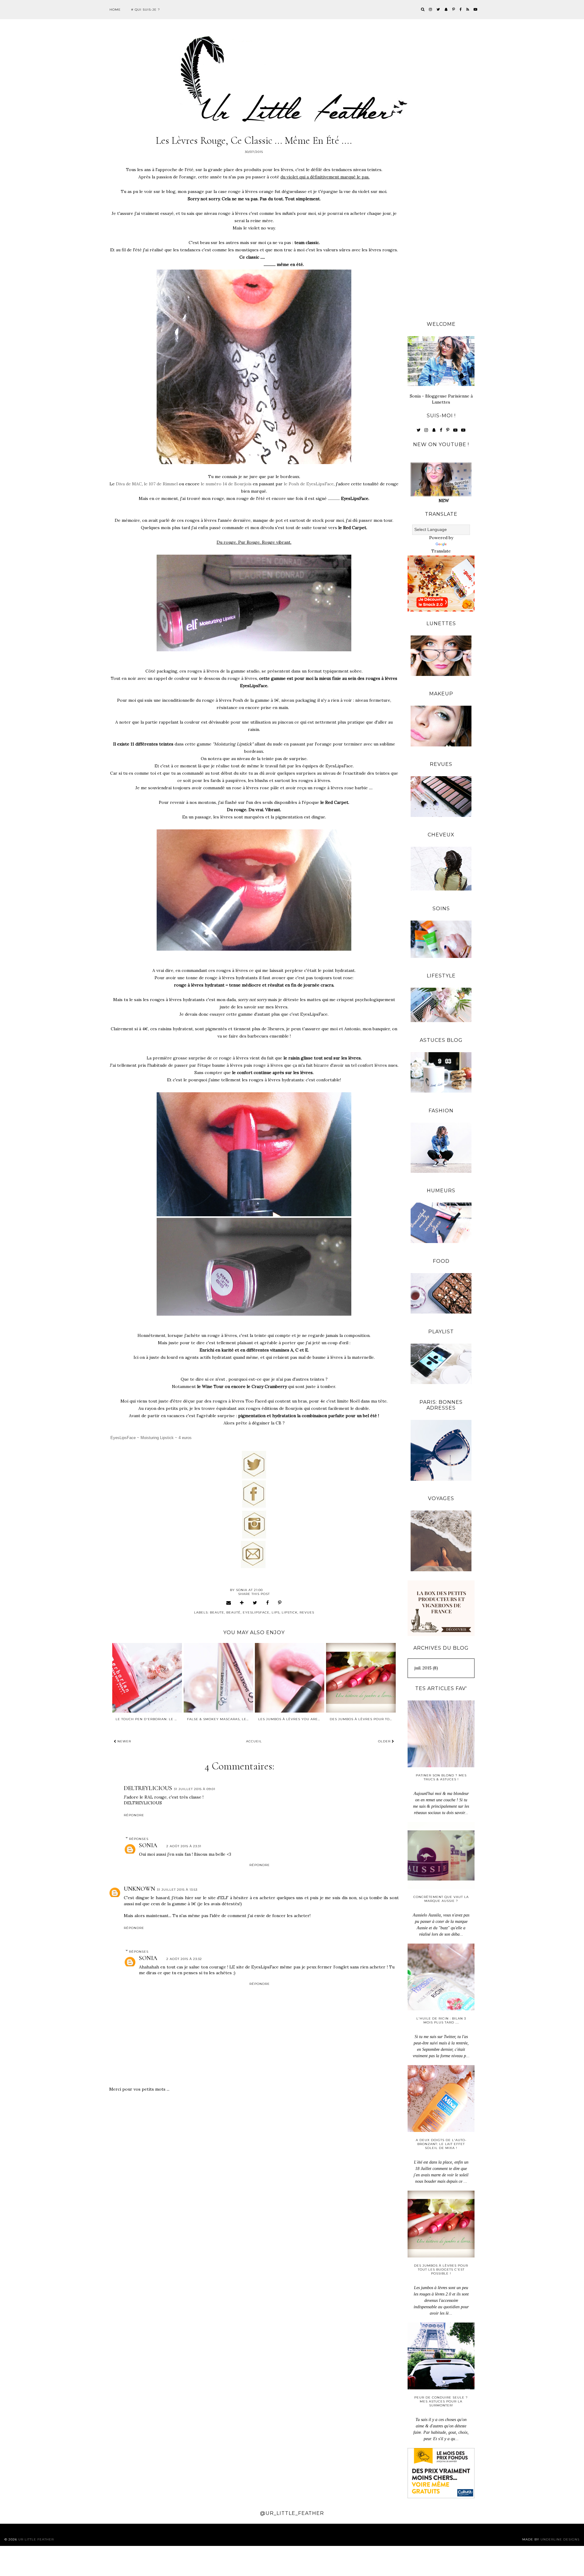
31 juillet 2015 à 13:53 (177, 1890)
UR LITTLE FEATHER (36, 2539)
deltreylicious (148, 1788)
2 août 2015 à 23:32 (184, 1959)
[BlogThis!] (242, 1603)
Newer (124, 1741)
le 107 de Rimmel (161, 484)
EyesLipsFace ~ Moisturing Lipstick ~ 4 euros (152, 1438)
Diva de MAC (129, 484)
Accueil (254, 1741)
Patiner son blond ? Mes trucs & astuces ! (441, 1777)
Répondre (134, 1815)
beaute (217, 1612)
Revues (307, 1612)
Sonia (148, 1845)
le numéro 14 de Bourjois (226, 484)
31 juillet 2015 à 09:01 (195, 1789)
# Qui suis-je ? (146, 10)
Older (385, 1741)
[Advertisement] (441, 222)
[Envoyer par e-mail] (229, 1603)
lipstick (290, 1612)
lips (276, 1612)
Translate (441, 551)
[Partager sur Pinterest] (280, 1603)
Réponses (139, 1839)
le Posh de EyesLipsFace (309, 484)
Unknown (139, 1889)
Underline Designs (560, 2539)
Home (115, 10)
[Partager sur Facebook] (268, 1603)
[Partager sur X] (255, 1603)
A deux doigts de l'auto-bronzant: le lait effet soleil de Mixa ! (441, 2144)
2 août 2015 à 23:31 (184, 1846)
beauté (233, 1612)
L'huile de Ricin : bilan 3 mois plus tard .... (441, 2020)
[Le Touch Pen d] (147, 1678)
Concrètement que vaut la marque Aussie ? (441, 1899)
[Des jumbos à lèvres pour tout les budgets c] (361, 1678)
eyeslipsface (256, 1612)
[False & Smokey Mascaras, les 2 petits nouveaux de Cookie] (218, 1678)
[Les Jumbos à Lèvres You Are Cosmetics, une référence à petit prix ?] (290, 1678)
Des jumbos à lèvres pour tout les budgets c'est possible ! (441, 2269)
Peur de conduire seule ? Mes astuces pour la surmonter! (441, 2401)
